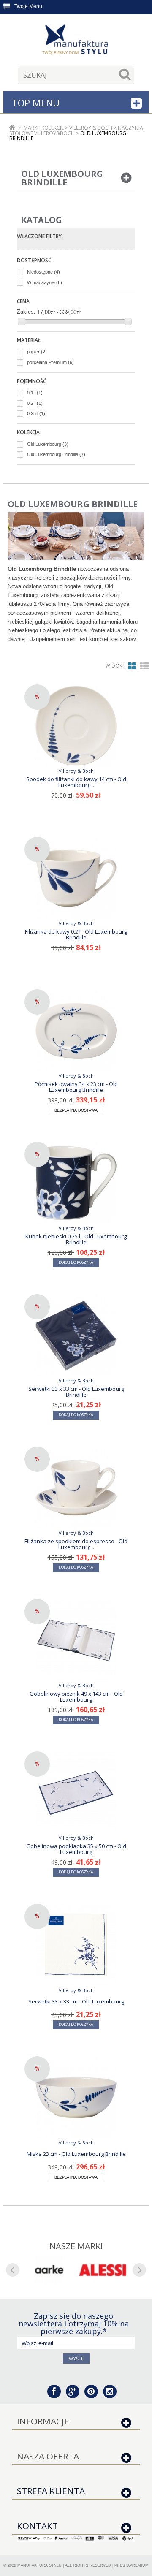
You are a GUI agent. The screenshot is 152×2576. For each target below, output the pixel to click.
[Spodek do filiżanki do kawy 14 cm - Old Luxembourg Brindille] (76, 726)
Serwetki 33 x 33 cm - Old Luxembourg (76, 2001)
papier (37, 352)
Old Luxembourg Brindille (56, 454)
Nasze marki (76, 2246)
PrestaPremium (132, 2565)
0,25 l (36, 413)
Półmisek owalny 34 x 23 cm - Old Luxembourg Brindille (76, 1087)
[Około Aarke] (49, 2270)
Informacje (43, 2421)
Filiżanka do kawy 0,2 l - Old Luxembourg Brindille (76, 934)
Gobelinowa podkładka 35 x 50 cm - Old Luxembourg (76, 1849)
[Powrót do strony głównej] (12, 128)
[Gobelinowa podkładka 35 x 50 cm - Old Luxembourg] (76, 1793)
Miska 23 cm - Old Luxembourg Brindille (76, 2154)
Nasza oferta (48, 2456)
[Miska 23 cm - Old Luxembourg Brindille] (76, 2098)
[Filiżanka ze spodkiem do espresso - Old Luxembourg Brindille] (76, 1488)
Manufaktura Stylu (39, 2565)
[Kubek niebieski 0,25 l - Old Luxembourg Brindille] (76, 1183)
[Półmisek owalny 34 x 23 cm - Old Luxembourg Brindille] (76, 1031)
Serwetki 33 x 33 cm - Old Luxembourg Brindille (76, 1392)
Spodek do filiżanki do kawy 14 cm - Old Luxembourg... (76, 782)
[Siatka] (132, 666)
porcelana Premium (50, 362)
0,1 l (35, 393)
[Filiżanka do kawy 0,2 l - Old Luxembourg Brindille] (76, 878)
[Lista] (144, 666)
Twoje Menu (28, 6)
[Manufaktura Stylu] (76, 41)
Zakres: (26, 312)
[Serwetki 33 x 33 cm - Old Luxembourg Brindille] (76, 1336)
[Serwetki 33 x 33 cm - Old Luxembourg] (76, 1945)
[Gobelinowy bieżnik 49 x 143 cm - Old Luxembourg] (76, 1640)
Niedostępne (43, 272)
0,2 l (35, 403)
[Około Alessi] (103, 2270)
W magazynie (45, 282)
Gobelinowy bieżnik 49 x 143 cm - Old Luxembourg (76, 1697)
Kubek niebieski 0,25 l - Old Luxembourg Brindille (76, 1239)
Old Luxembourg (48, 444)
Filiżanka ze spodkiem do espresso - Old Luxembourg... (76, 1544)
